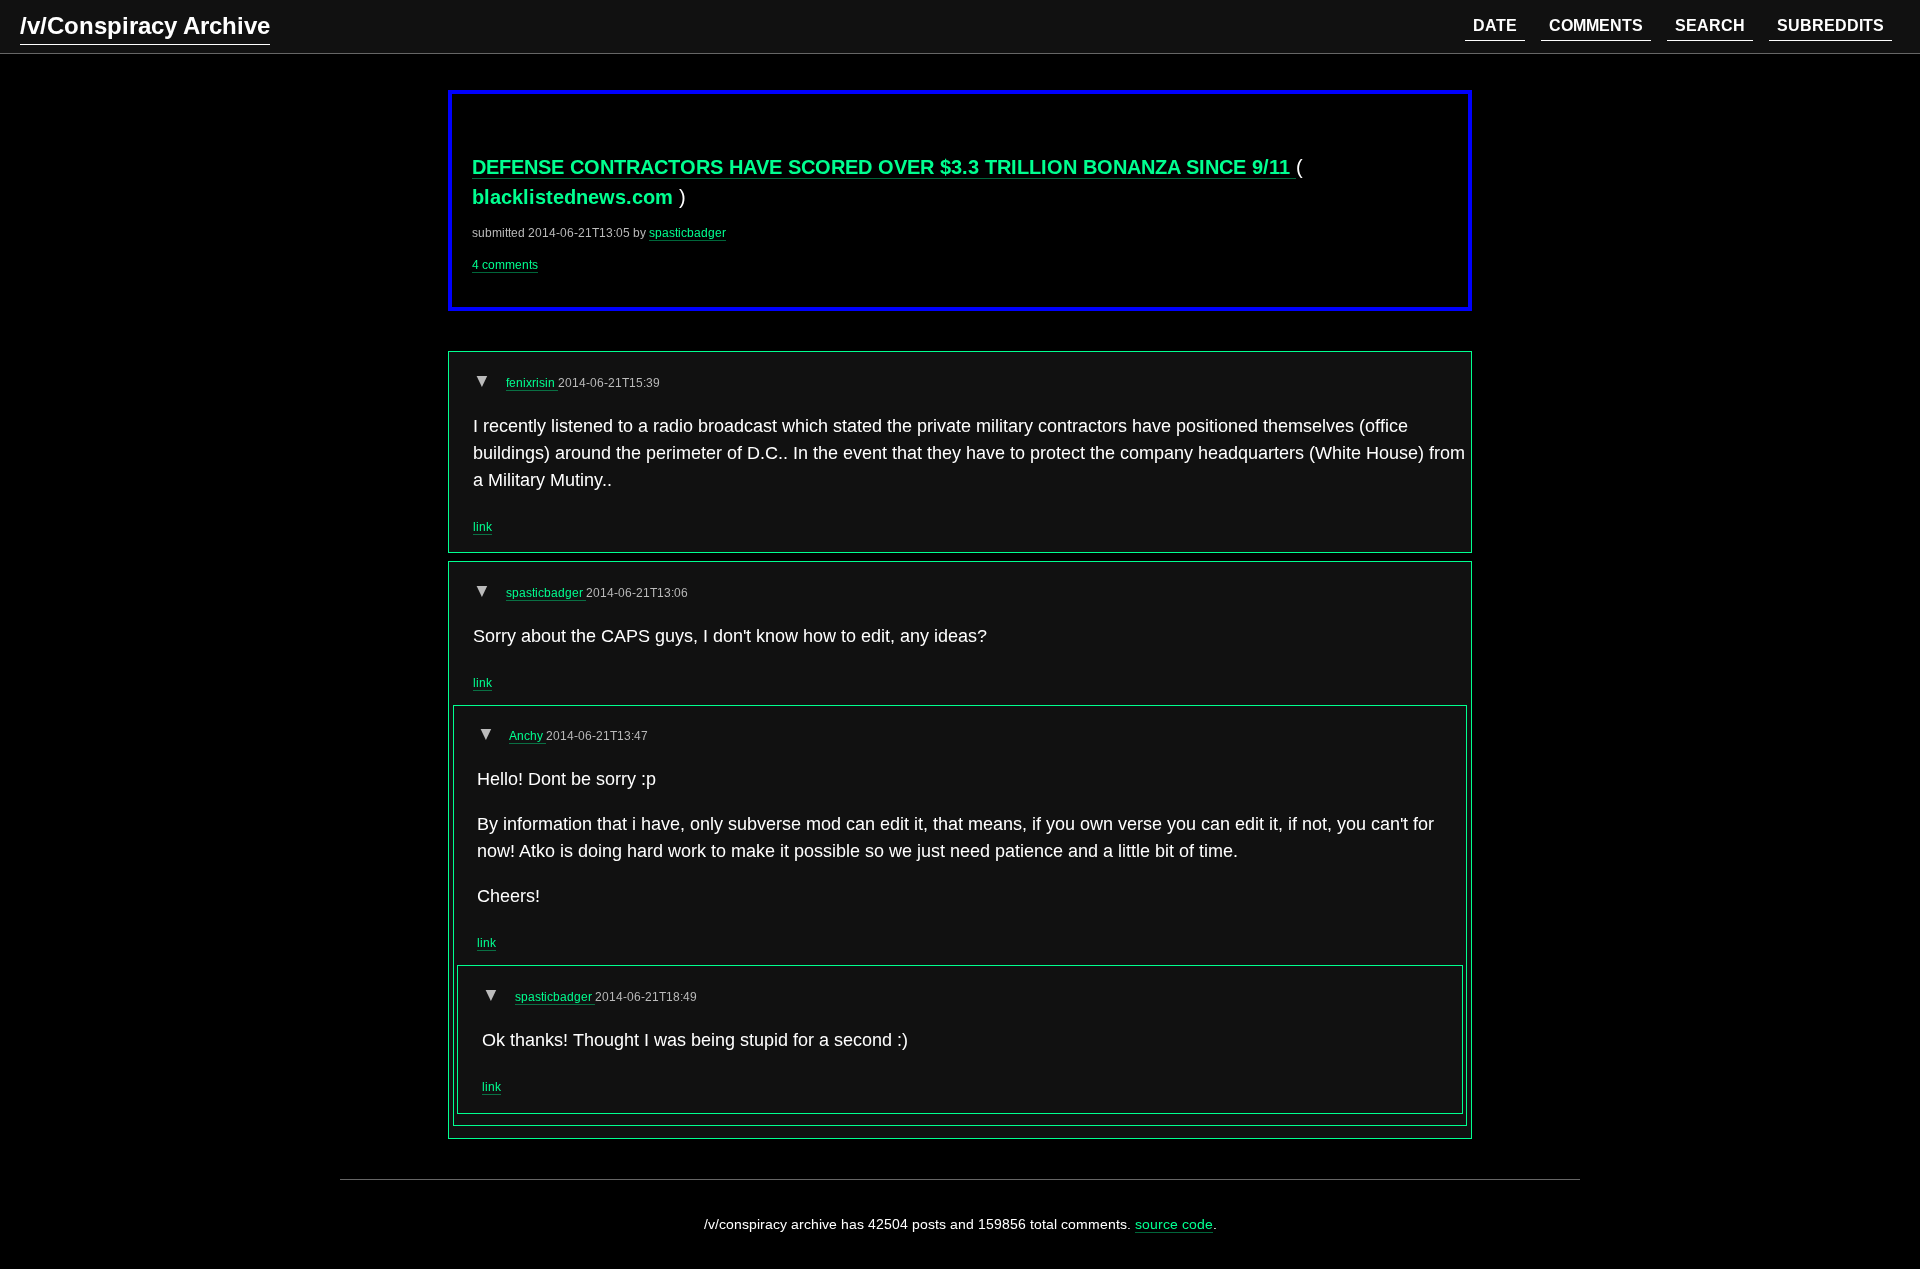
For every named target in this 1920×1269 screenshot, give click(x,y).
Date (1495, 25)
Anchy (527, 736)
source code (1174, 1224)
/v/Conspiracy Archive (145, 25)
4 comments (505, 265)
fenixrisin (532, 383)
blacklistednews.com (575, 197)
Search (1710, 25)
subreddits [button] (1830, 25)
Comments (1596, 25)
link (482, 527)
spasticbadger (687, 233)
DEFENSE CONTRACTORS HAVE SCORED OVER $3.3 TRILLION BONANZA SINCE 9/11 (884, 167)
